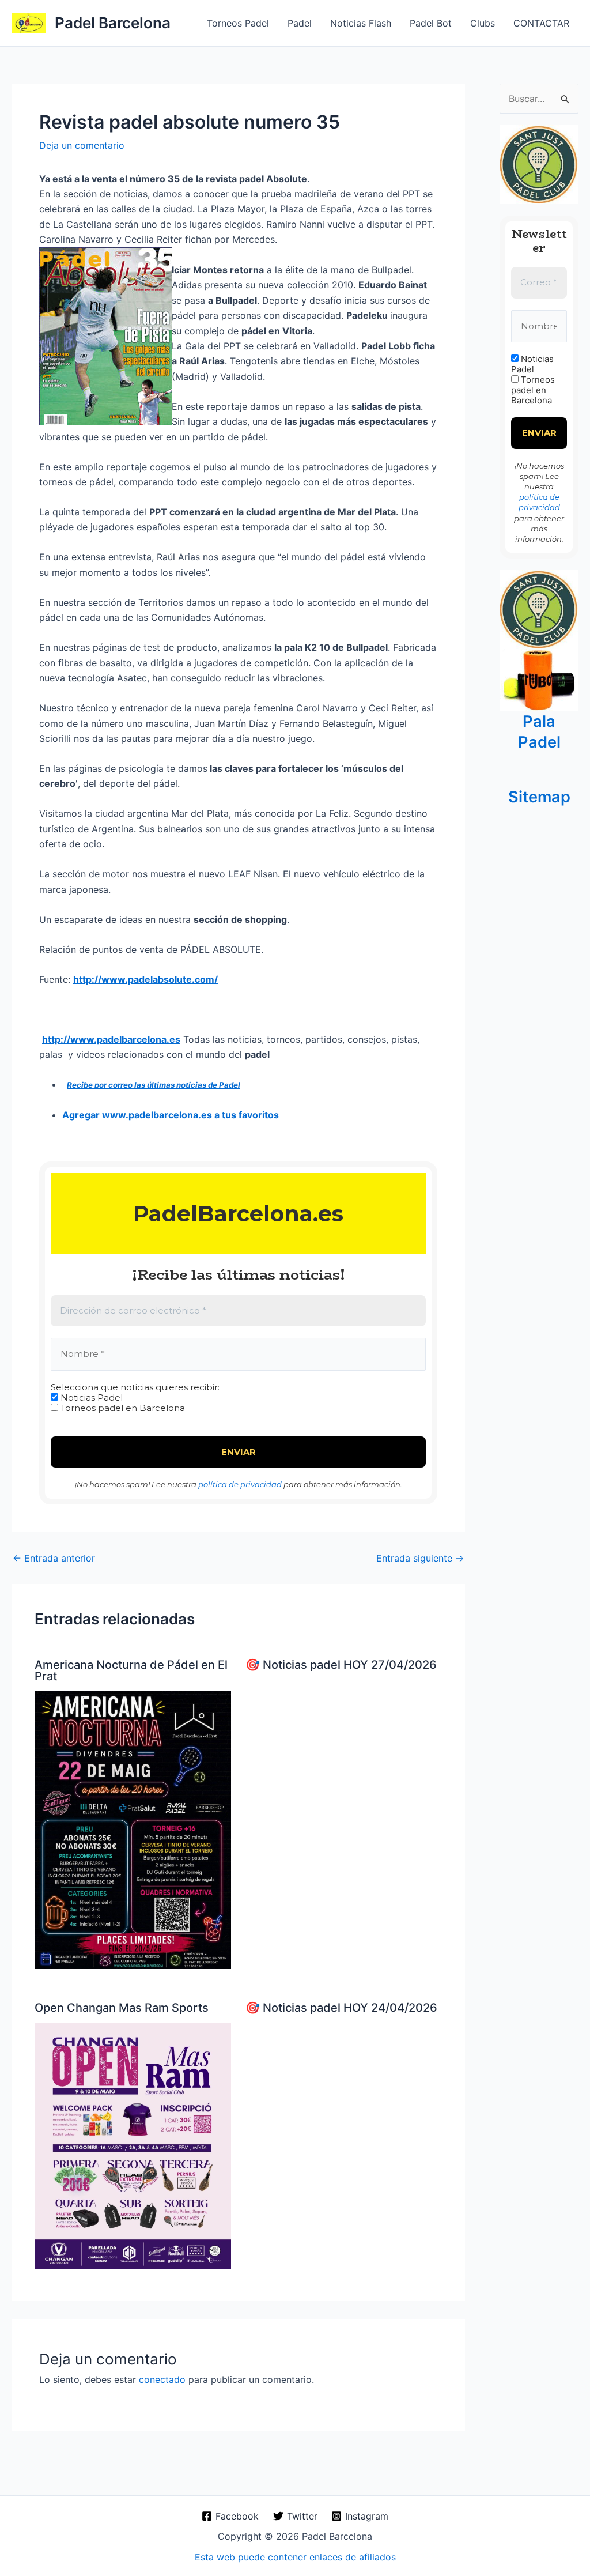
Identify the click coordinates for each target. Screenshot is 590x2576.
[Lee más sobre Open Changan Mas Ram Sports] (133, 2145)
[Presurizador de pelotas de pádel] (539, 680)
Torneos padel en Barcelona (122, 1408)
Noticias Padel (90, 1398)
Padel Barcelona (113, 23)
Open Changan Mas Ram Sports (122, 2008)
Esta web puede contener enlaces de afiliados (295, 2557)
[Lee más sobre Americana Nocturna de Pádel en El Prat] (133, 1829)
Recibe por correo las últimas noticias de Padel (154, 1085)
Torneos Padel (238, 23)
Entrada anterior (54, 1558)
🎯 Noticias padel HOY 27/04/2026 (341, 1665)
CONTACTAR (541, 23)
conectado (162, 2379)
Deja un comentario (82, 145)
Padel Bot (431, 23)
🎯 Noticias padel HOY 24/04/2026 (341, 2008)
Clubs (483, 23)
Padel (300, 23)
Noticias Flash (361, 23)
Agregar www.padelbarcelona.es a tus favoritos (171, 1115)
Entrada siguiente (420, 1558)
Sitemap (539, 797)
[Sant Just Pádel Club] (539, 164)
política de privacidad (240, 1484)
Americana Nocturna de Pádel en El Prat (131, 1670)
